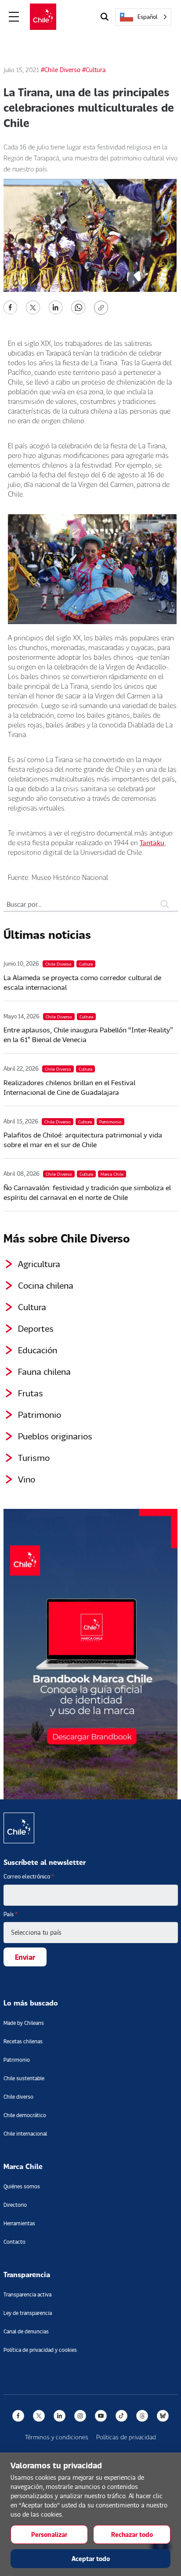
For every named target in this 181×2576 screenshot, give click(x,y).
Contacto (14, 2242)
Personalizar (49, 2534)
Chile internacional (25, 2134)
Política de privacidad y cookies (40, 2350)
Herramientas (19, 2223)
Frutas (31, 1393)
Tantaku (152, 842)
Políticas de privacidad (126, 2437)
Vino (27, 1479)
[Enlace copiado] (103, 308)
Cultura (32, 1307)
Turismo (34, 1457)
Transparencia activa (27, 2294)
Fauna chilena (44, 1371)
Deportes (36, 1328)
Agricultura (39, 1264)
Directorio (15, 2205)
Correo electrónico (29, 1876)
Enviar (25, 1957)
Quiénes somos (22, 2186)
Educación (38, 1350)
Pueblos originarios (55, 1436)
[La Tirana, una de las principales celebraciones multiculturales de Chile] (11, 307)
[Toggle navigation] (14, 17)
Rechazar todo (132, 2534)
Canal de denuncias (26, 2331)
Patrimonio (40, 1414)
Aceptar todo (91, 2559)
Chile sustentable (24, 2078)
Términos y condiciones (57, 2437)
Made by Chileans (24, 2023)
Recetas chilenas (23, 2041)
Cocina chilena (46, 1285)
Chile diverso (18, 2097)
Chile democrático (25, 2115)
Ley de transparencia (28, 2313)
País (11, 1914)
